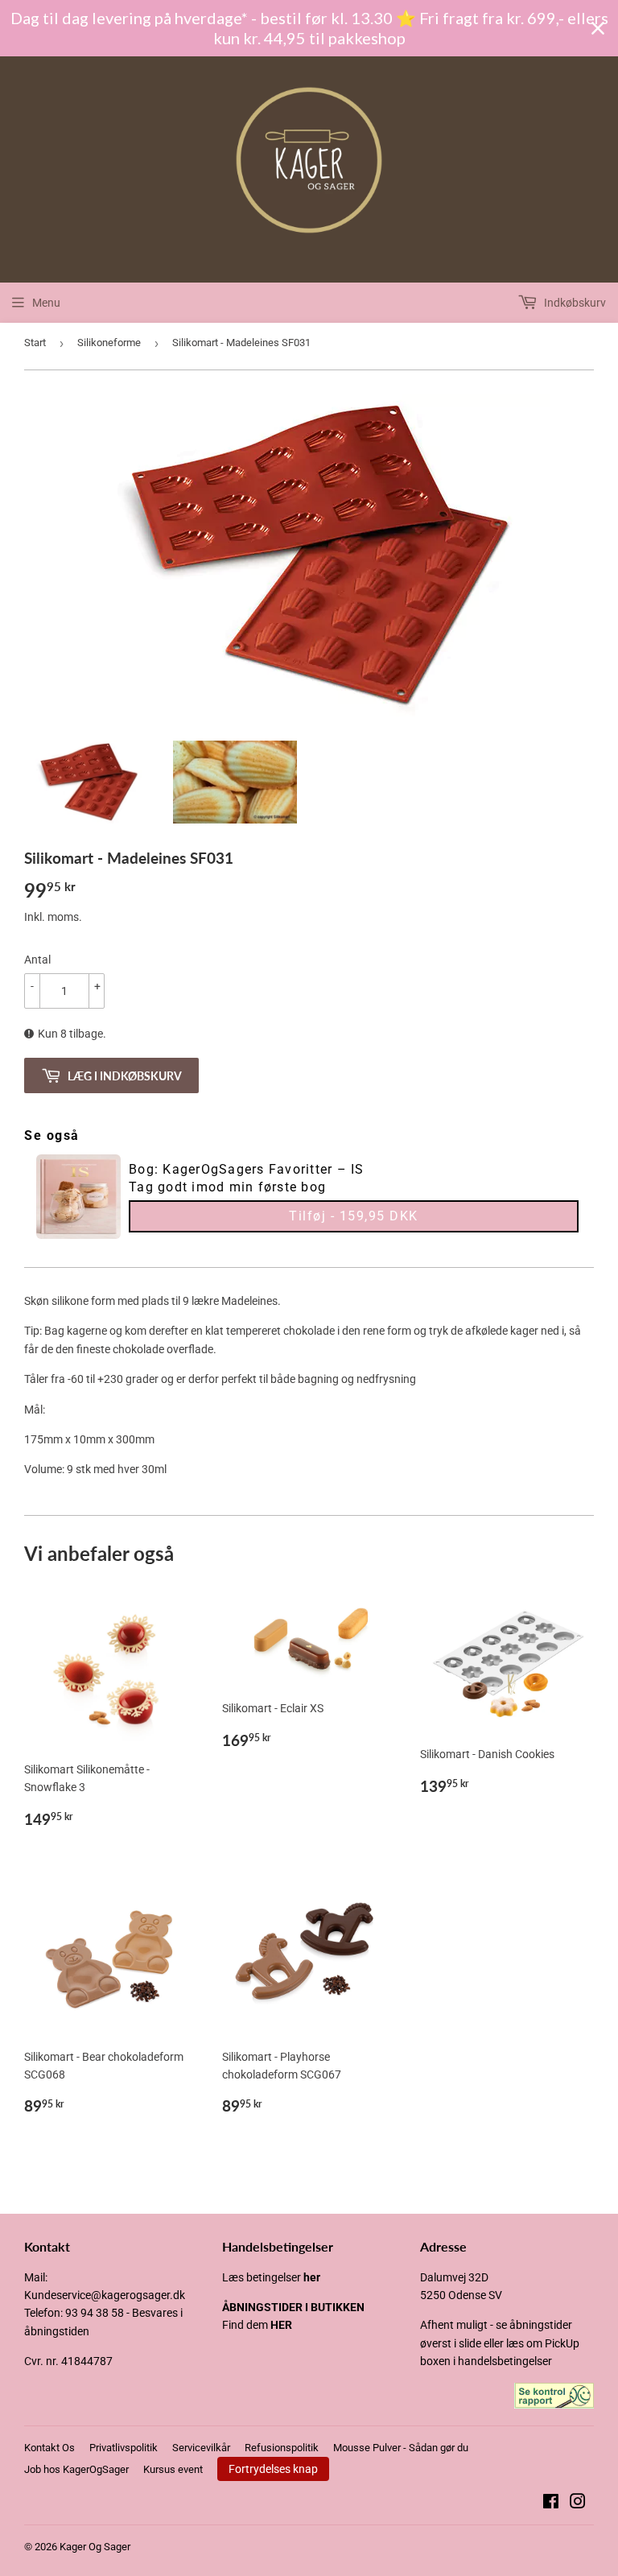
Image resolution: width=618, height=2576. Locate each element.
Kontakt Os (49, 2448)
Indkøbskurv (574, 303)
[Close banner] (598, 28)
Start (35, 343)
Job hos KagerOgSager (76, 2469)
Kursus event (173, 2469)
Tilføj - (354, 1216)
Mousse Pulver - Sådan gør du (401, 2448)
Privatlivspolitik (124, 2448)
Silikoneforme (109, 343)
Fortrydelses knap (273, 2469)
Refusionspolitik (282, 2448)
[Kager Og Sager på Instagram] (578, 2504)
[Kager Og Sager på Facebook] (551, 2504)
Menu (46, 303)
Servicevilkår (201, 2448)
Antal (37, 960)
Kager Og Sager (95, 2547)
